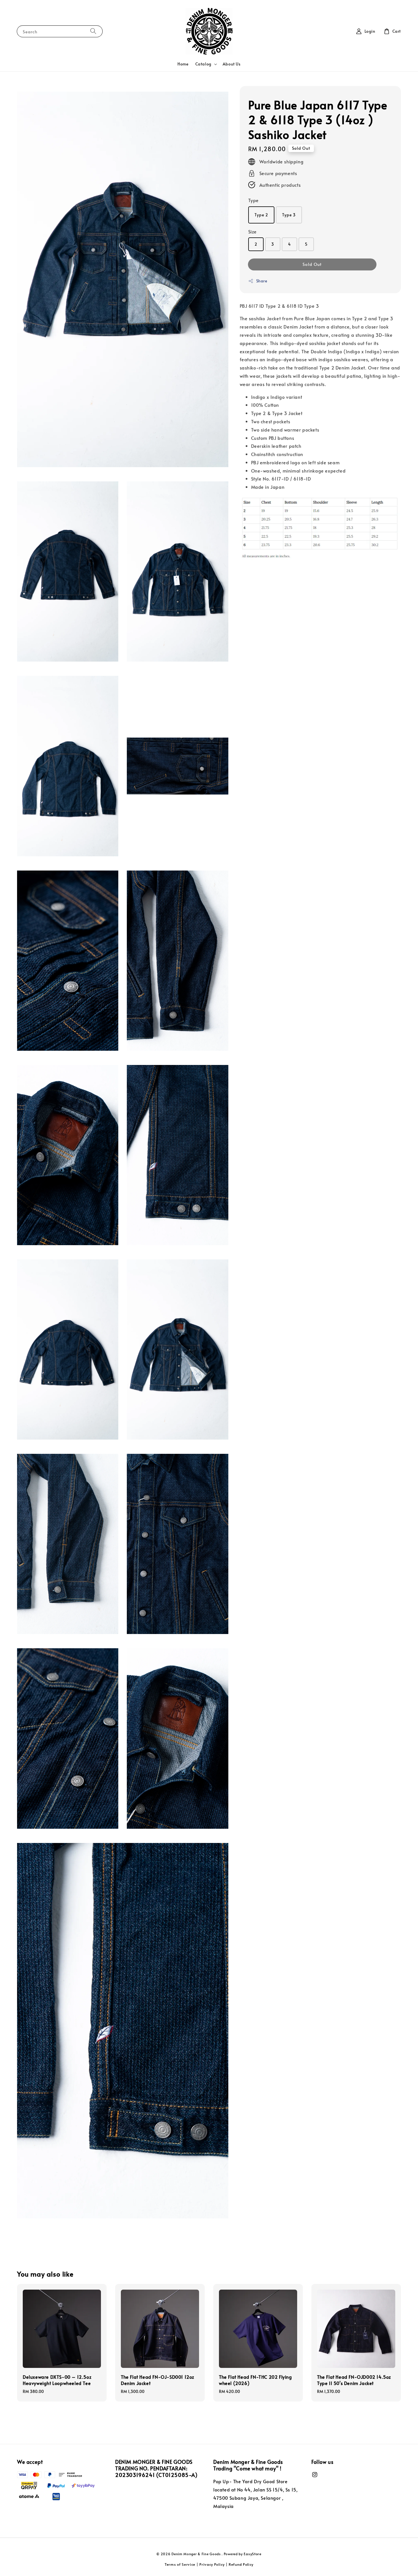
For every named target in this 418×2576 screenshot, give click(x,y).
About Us (232, 64)
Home (183, 64)
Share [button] (262, 281)
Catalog (203, 64)
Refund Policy (241, 2564)
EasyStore (253, 2554)
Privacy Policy (212, 2564)
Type (254, 200)
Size (253, 231)
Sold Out (312, 264)
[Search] (93, 31)
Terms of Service (180, 2564)
